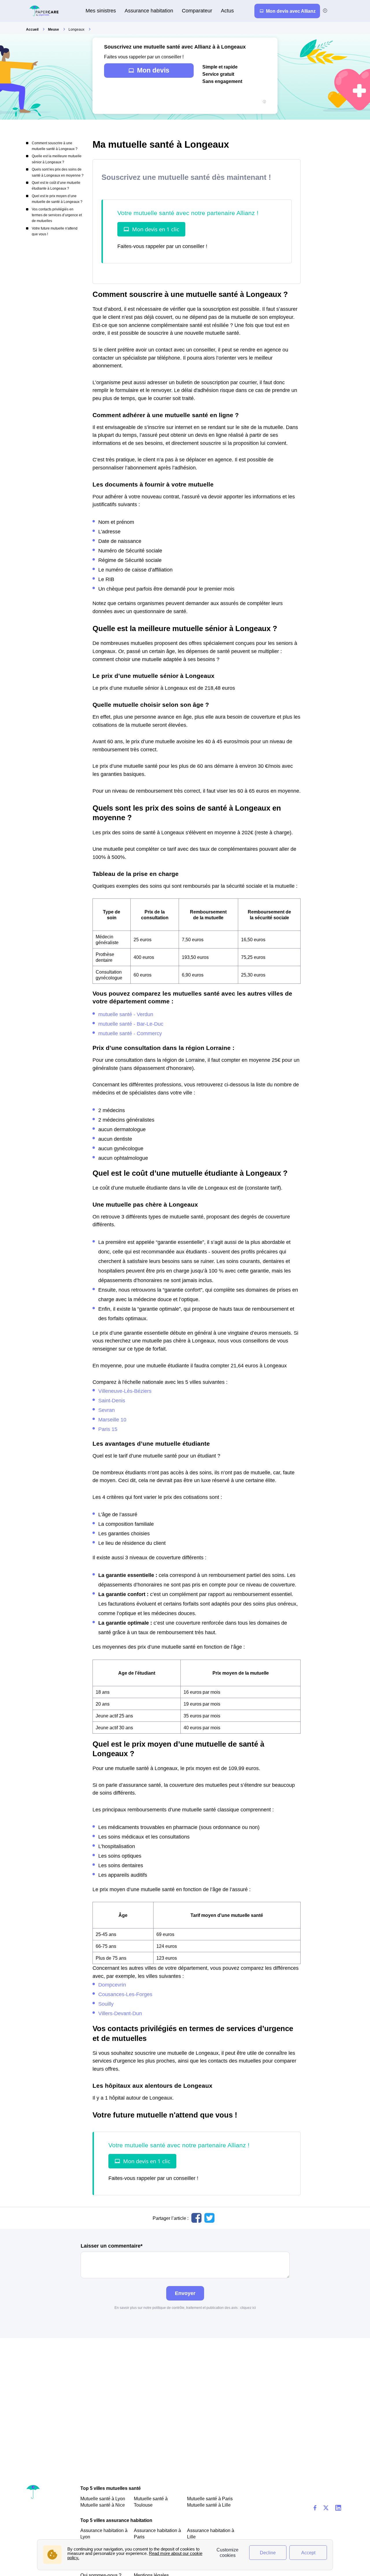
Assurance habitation (149, 11)
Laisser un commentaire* (112, 2246)
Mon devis (153, 70)
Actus (227, 11)
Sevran (107, 1410)
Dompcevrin (112, 1985)
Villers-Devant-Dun (120, 2013)
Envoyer (185, 2293)
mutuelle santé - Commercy (130, 1033)
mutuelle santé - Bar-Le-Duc (131, 1024)
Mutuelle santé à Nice (103, 2505)
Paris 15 (108, 1429)
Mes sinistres (101, 11)
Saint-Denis (112, 1400)
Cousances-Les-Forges (125, 1994)
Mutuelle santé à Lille (209, 2505)
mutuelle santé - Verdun (126, 1014)
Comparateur (197, 11)
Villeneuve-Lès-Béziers (125, 1391)
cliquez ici (248, 2308)
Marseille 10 (112, 1420)
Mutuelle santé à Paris (210, 2499)
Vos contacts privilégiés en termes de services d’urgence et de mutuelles (57, 215)
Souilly (106, 2004)
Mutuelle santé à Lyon (103, 2499)
